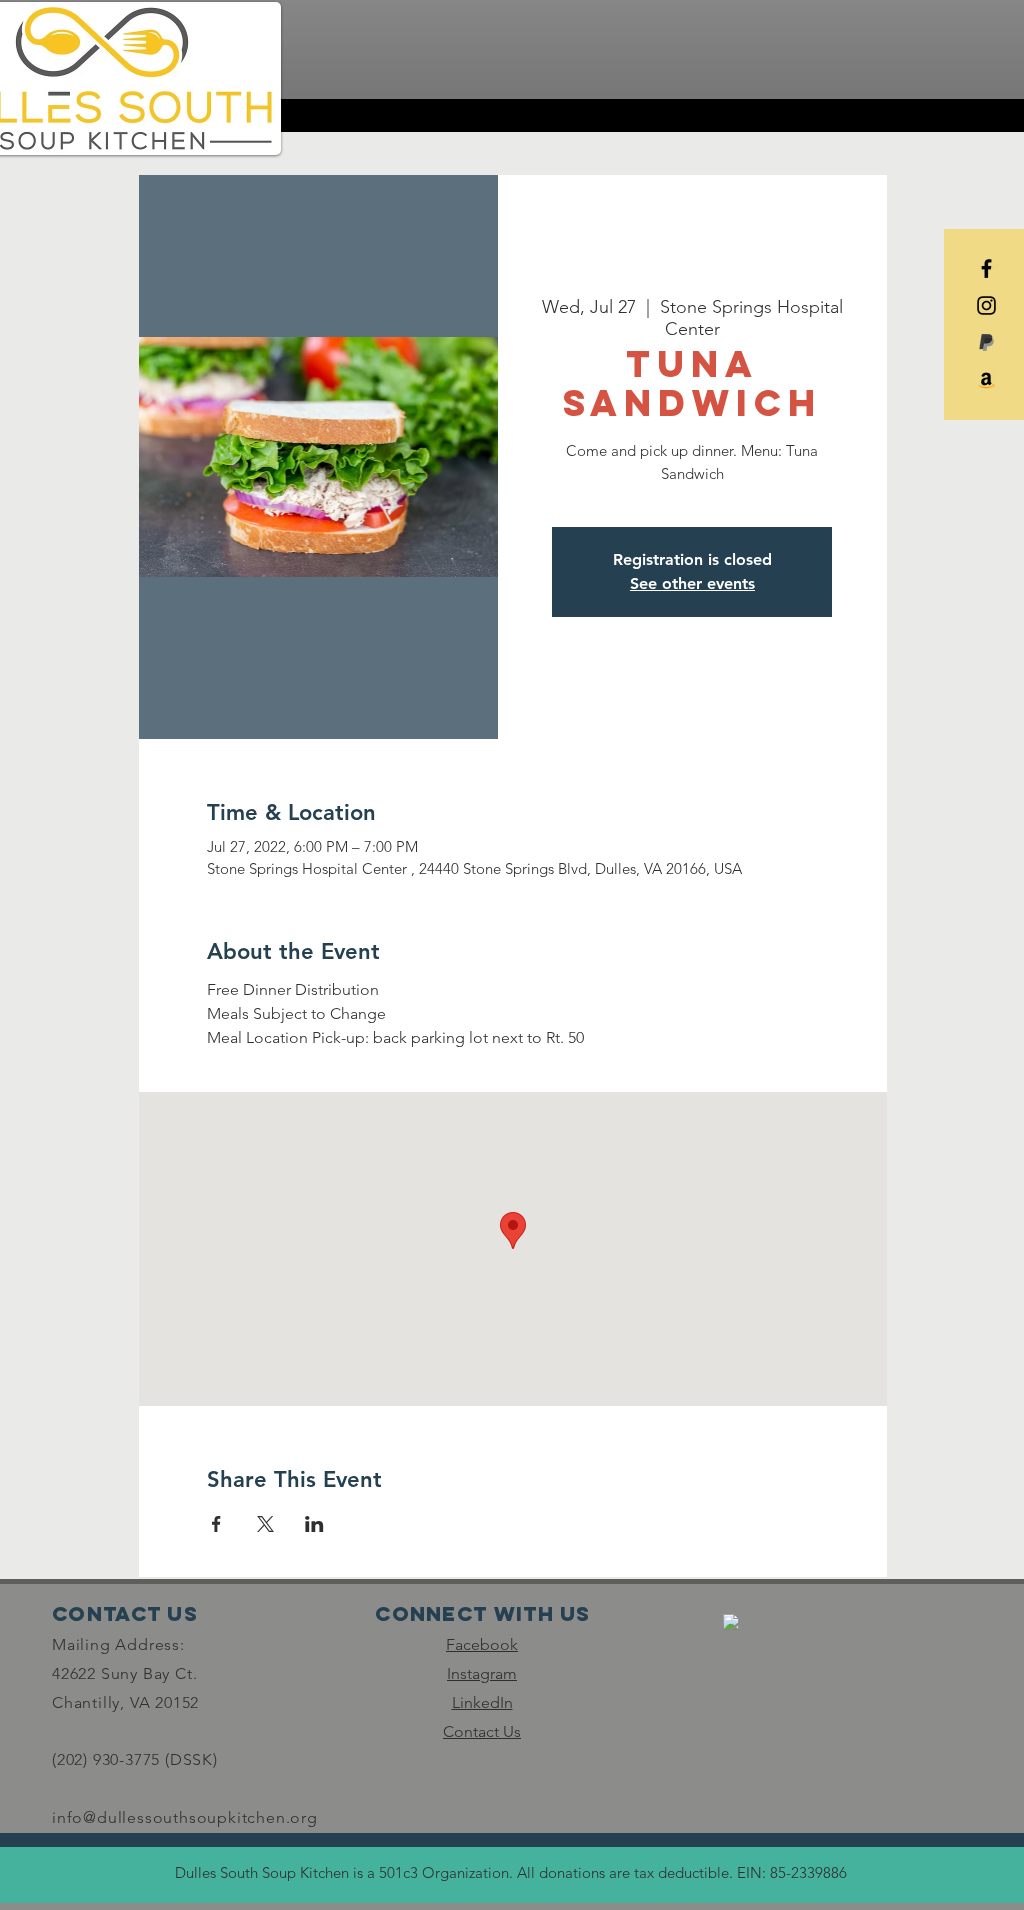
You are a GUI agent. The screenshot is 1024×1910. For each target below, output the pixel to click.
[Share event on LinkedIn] (314, 1524)
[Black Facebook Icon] (986, 268)
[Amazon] (986, 379)
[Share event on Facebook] (216, 1524)
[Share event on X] (265, 1524)
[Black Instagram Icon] (986, 305)
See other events (692, 583)
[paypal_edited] (986, 342)
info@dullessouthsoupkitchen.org (185, 1817)
